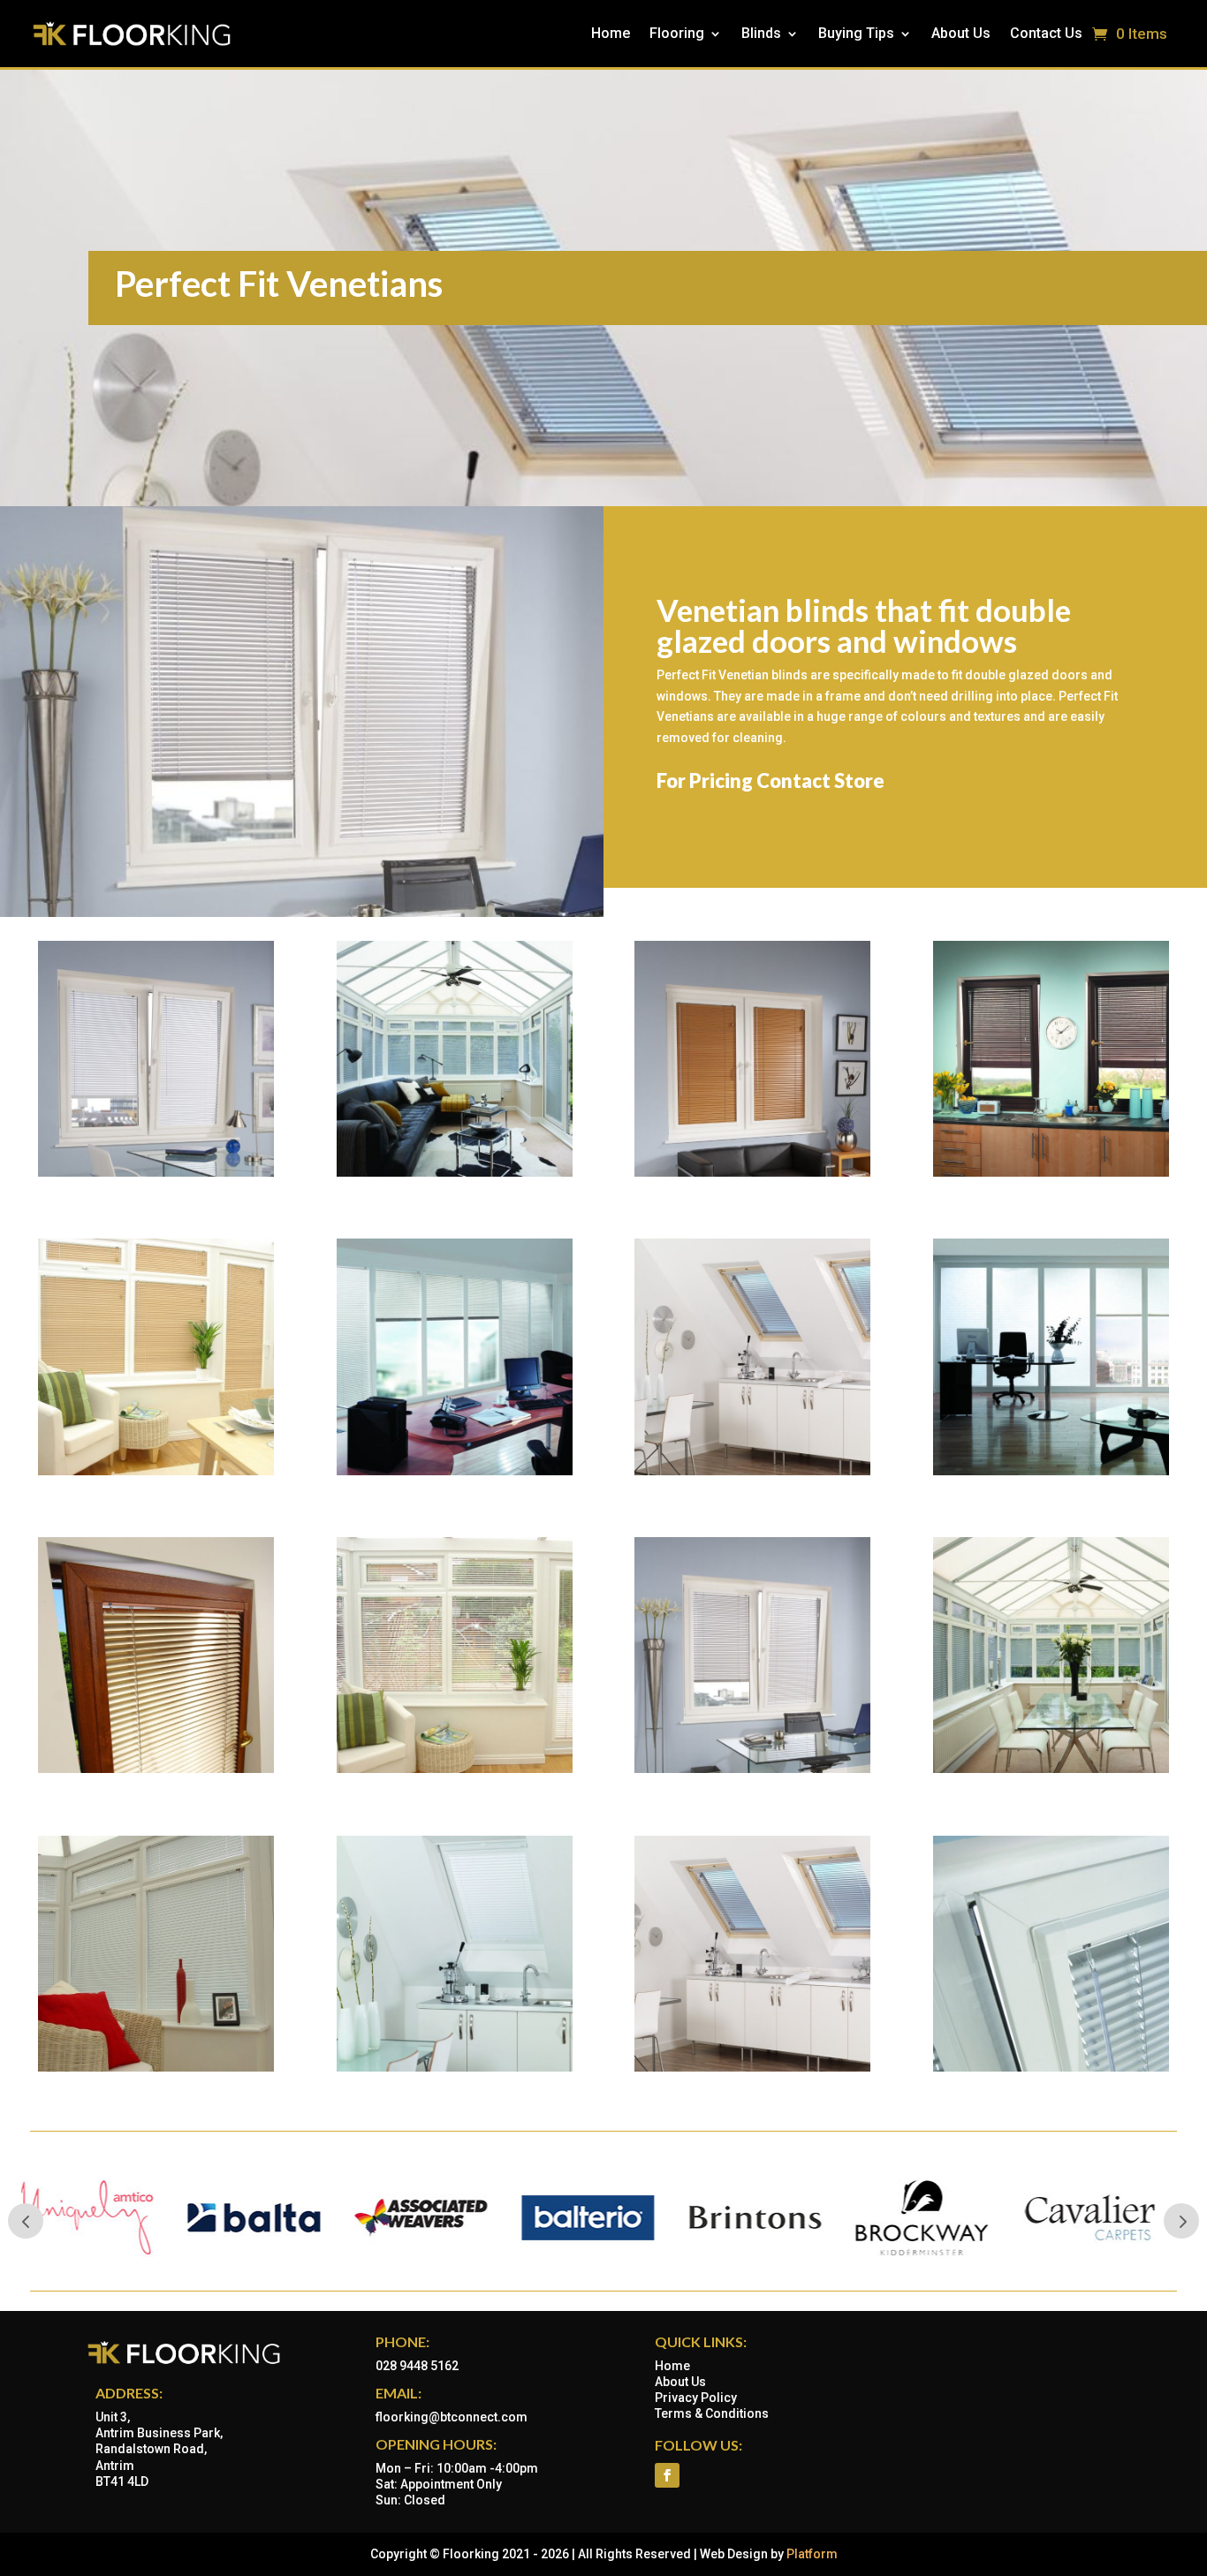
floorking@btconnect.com (452, 2417)
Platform (812, 2554)
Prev (26, 2221)
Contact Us (1046, 33)
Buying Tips (856, 33)
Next (1181, 2221)
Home (611, 33)
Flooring (677, 33)
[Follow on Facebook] (667, 2475)
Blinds (761, 33)
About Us (961, 33)
